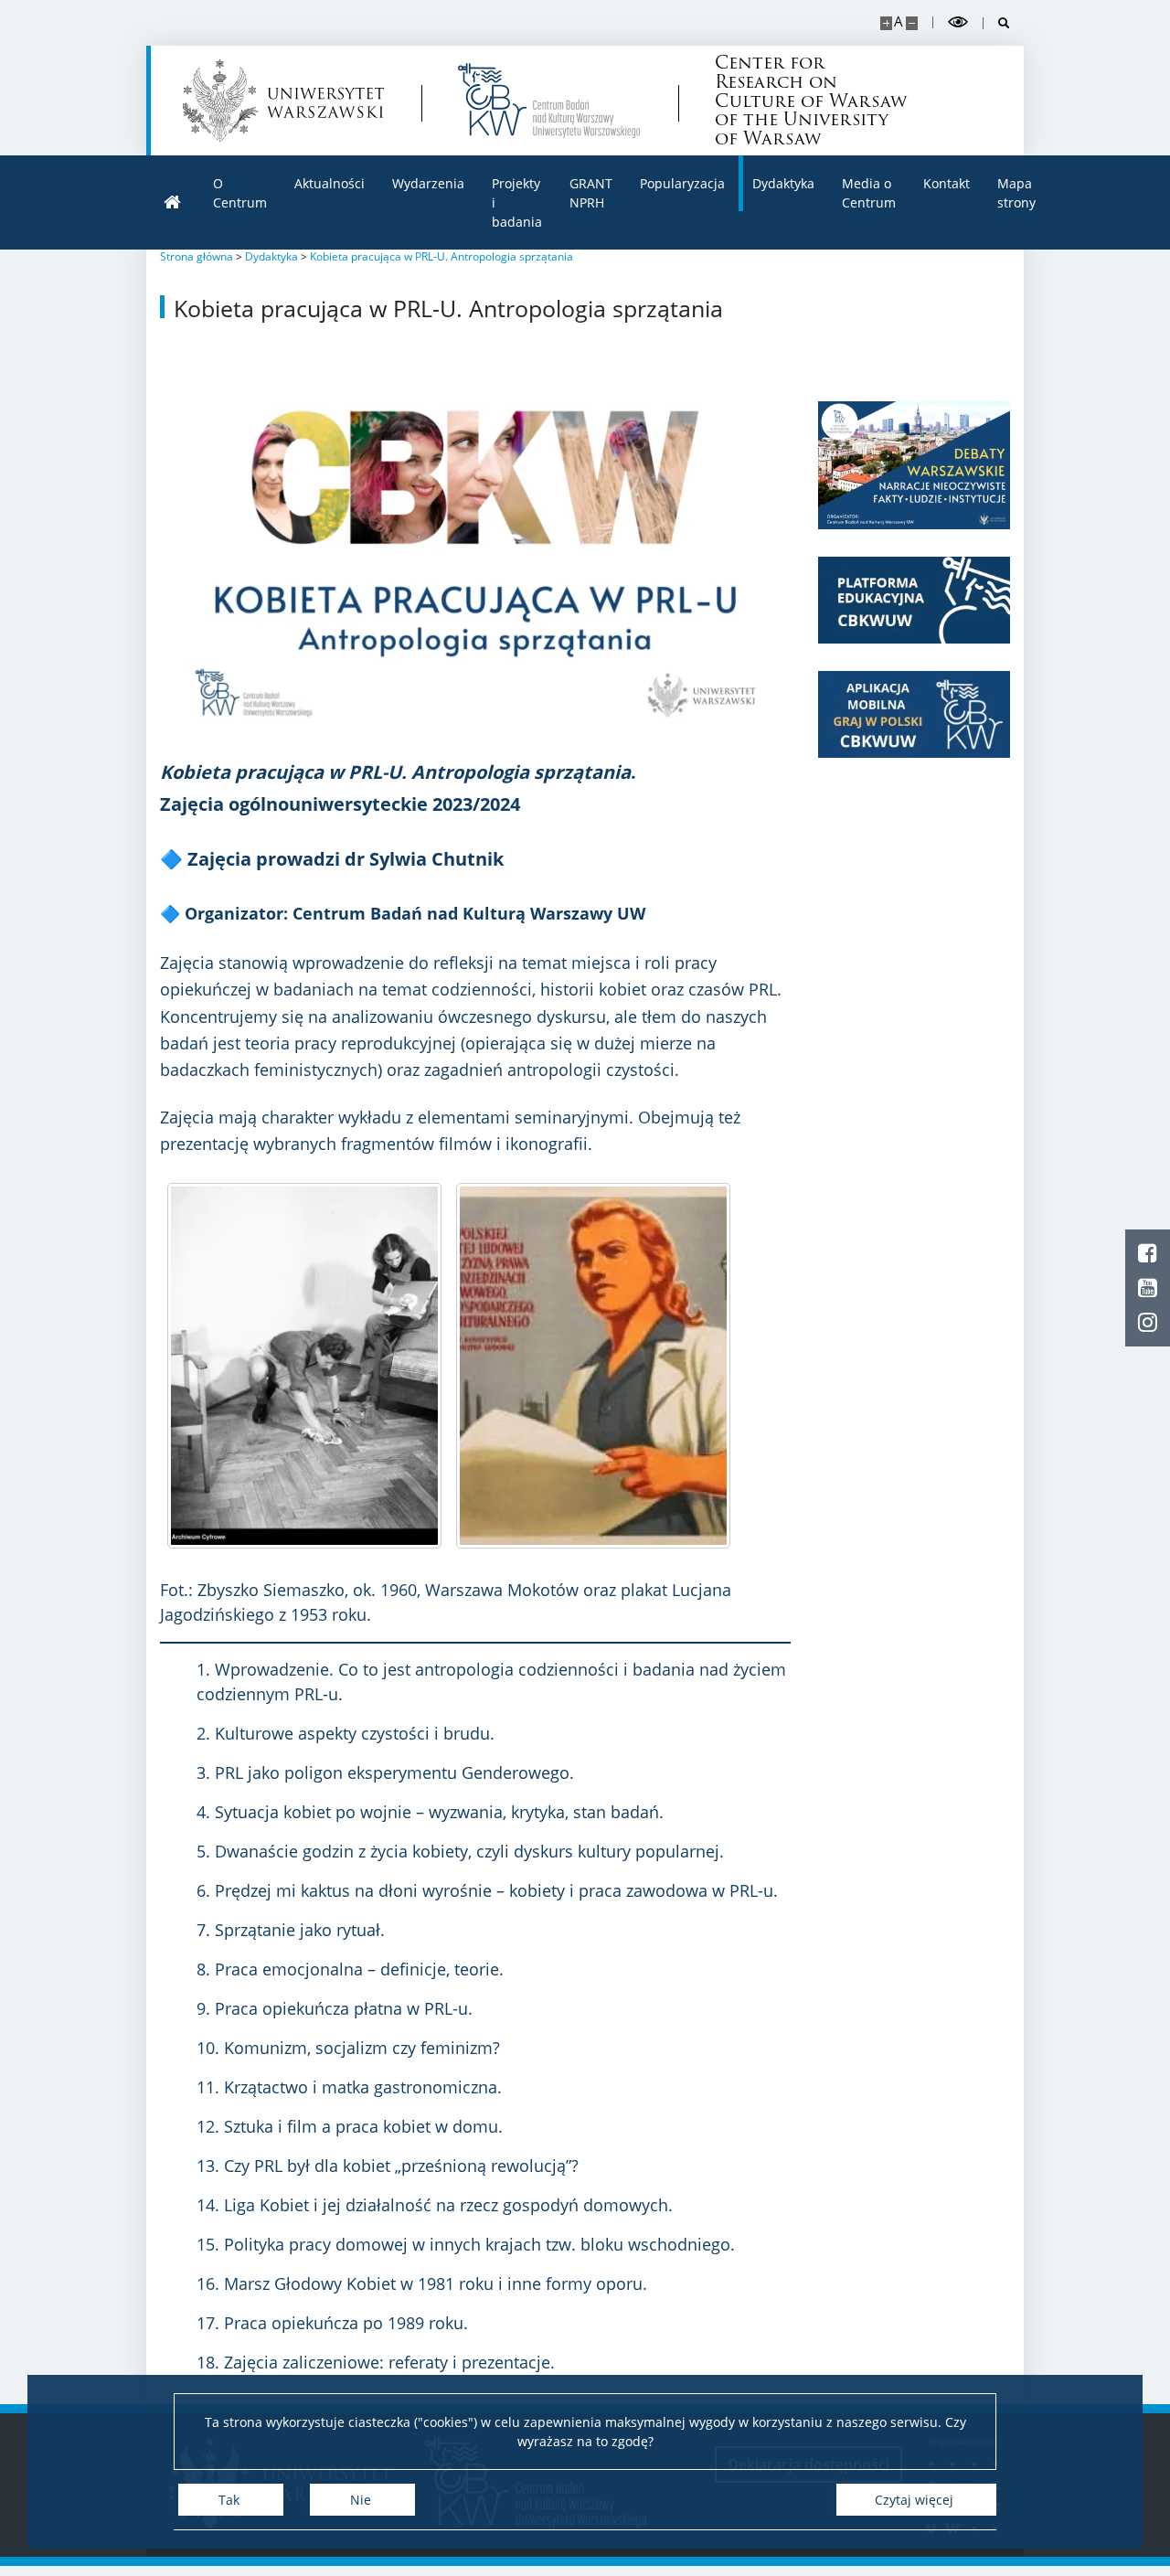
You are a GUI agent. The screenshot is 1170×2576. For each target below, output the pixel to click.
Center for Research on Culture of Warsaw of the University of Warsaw (811, 101)
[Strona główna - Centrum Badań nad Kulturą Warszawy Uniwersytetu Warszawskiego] (549, 101)
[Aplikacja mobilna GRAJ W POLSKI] (914, 714)
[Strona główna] (173, 202)
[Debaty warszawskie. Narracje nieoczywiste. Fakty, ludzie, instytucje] (914, 465)
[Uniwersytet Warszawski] (283, 101)
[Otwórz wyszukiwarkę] (997, 23)
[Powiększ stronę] (886, 23)
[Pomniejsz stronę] (912, 23)
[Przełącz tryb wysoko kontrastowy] (958, 22)
